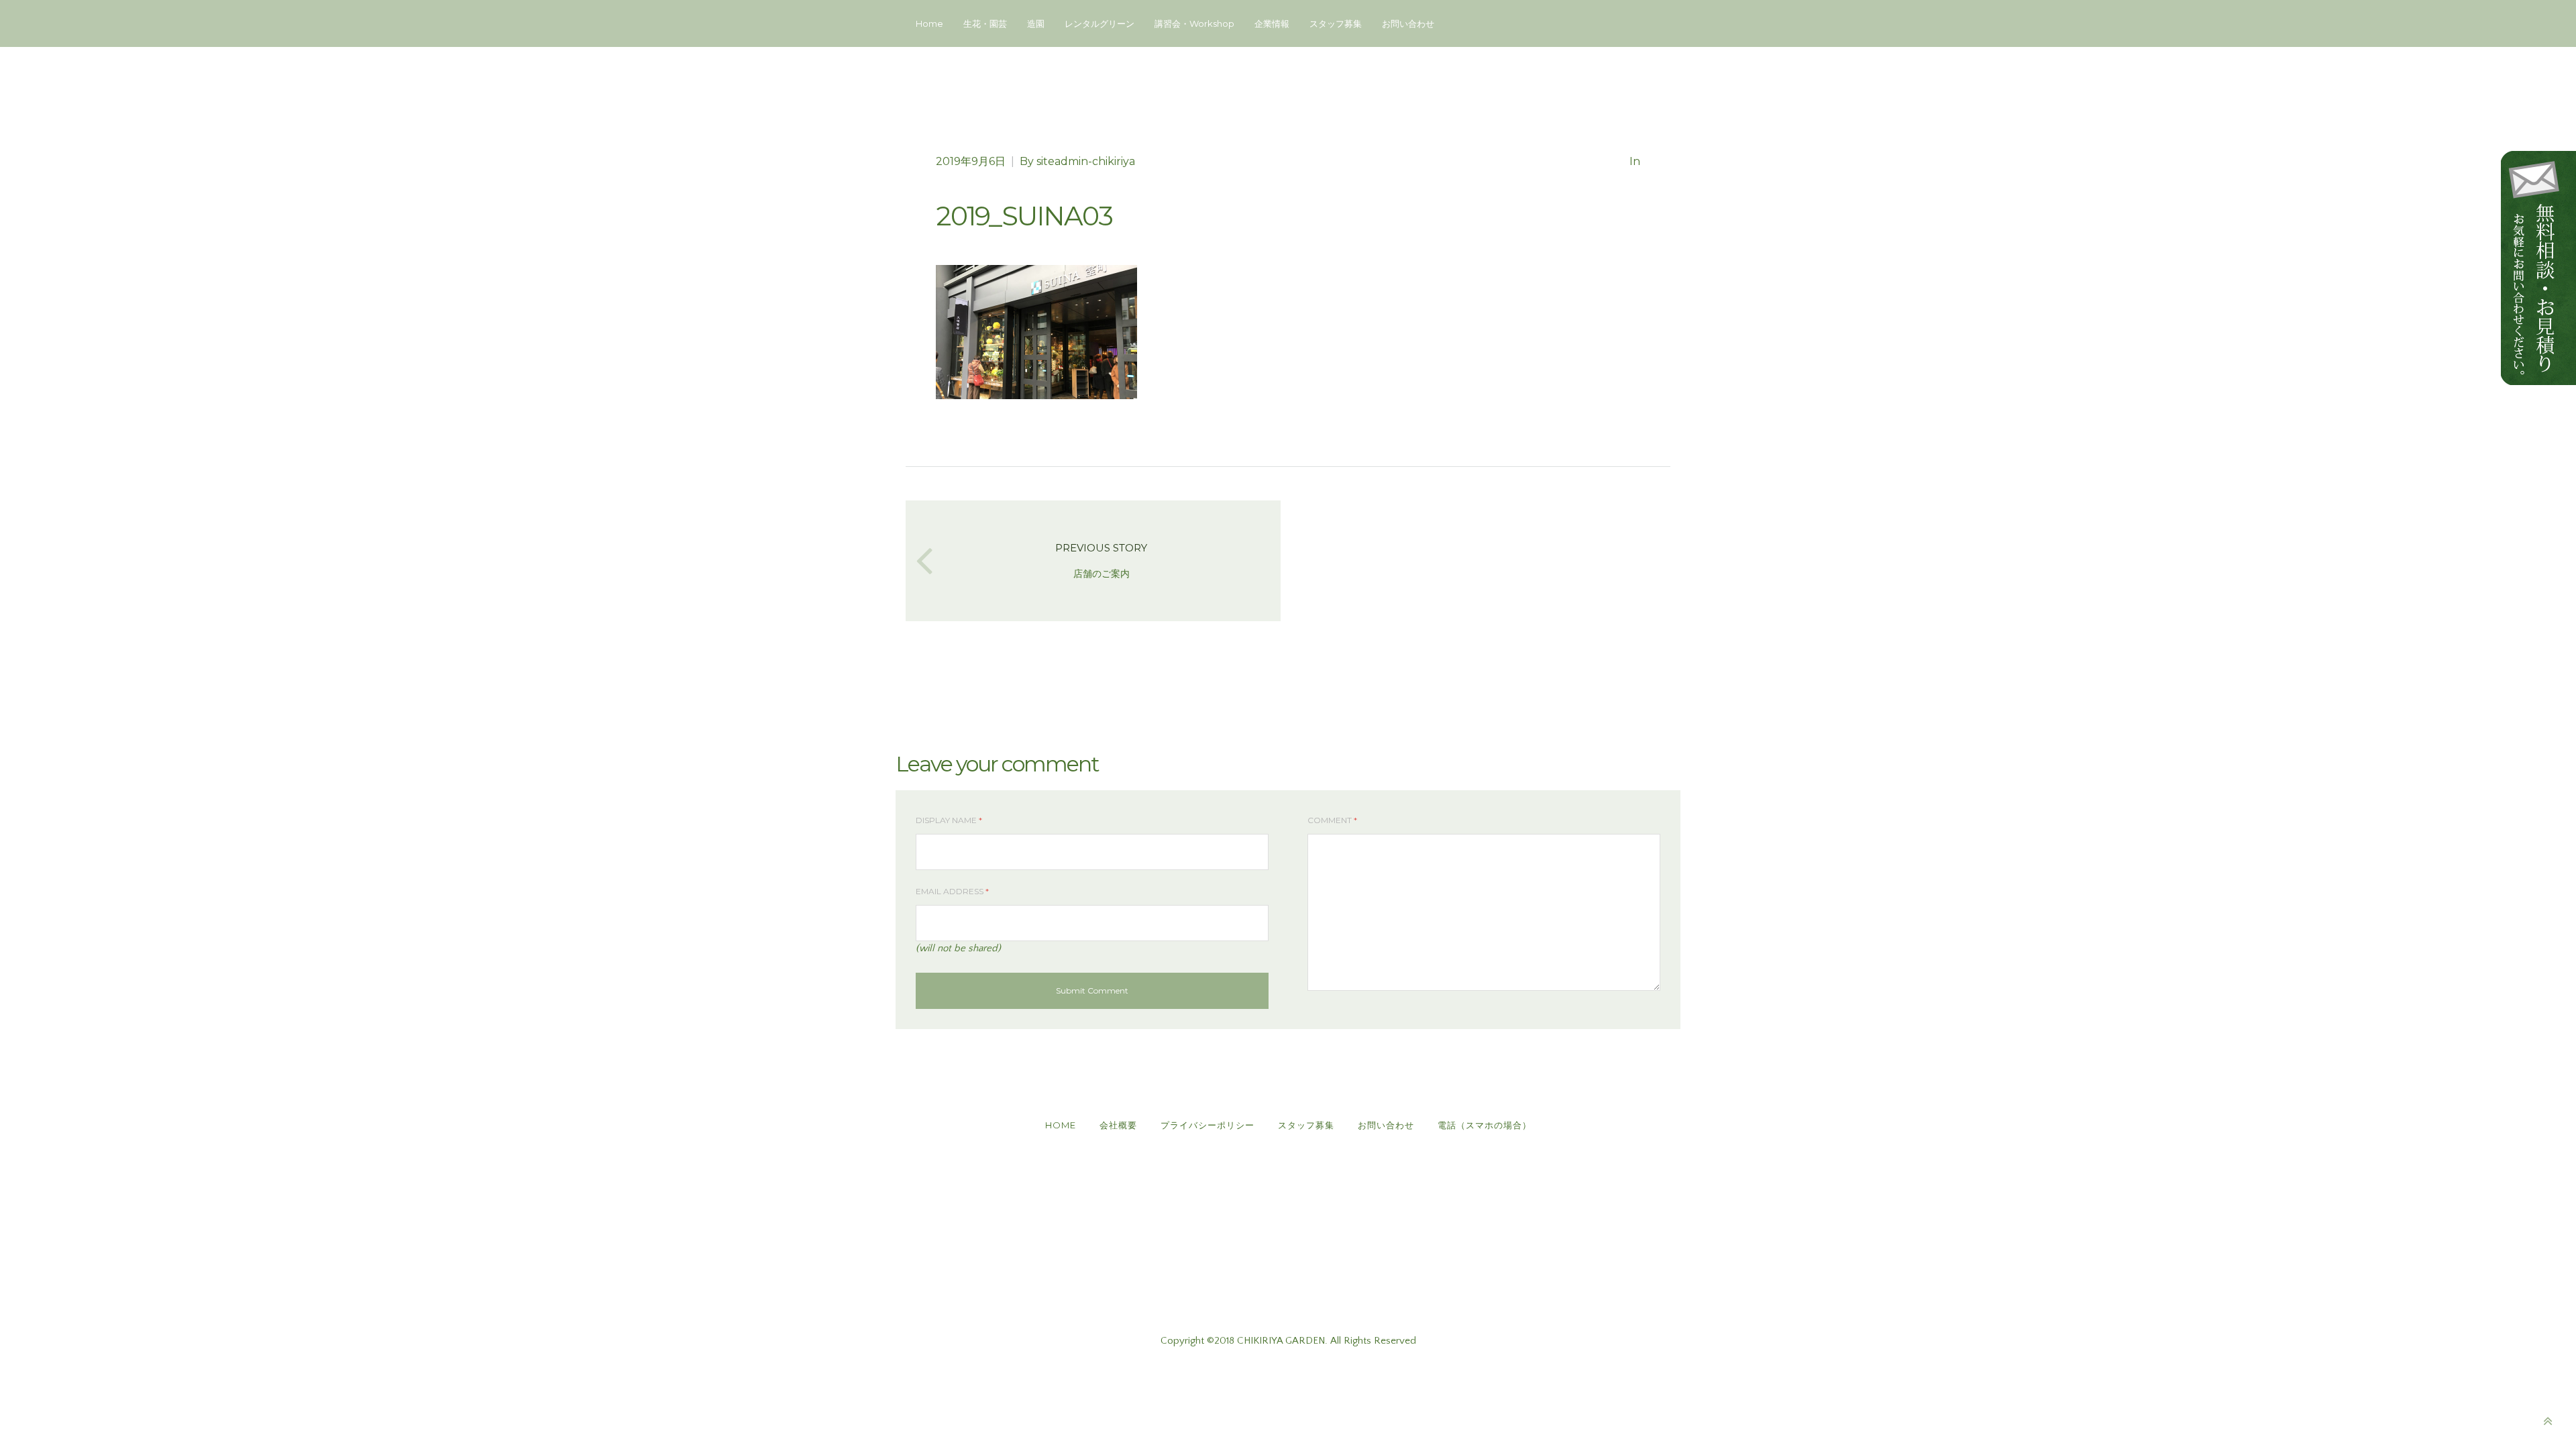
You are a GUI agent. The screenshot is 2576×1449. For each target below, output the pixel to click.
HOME (1061, 1125)
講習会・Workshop (1194, 23)
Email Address (952, 891)
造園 (1036, 23)
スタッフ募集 (1336, 23)
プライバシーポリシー (1207, 1125)
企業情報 (1272, 23)
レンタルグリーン (1099, 23)
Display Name (949, 820)
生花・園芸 (985, 23)
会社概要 (1118, 1125)
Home (929, 23)
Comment (1332, 820)
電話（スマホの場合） (1485, 1125)
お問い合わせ (1408, 23)
